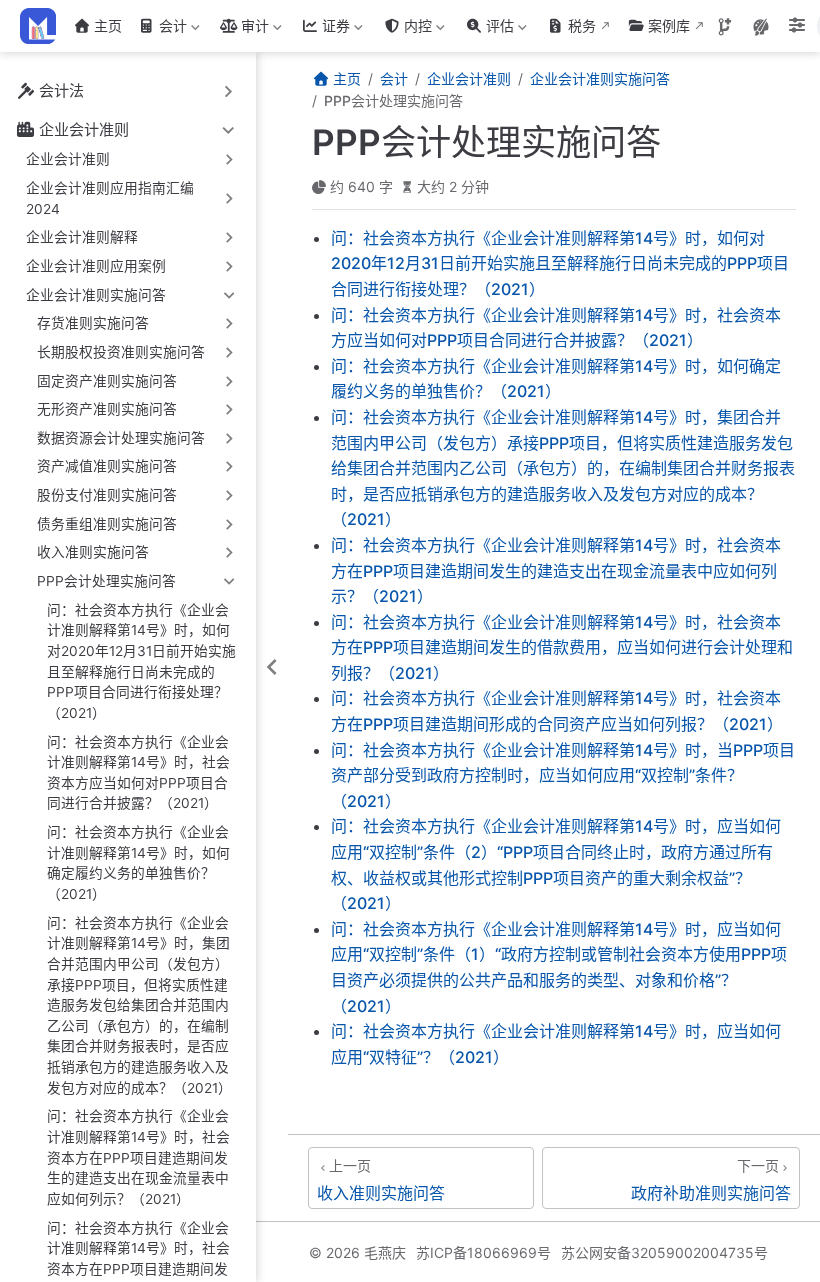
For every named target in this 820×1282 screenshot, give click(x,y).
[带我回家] (44, 26)
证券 (323, 29)
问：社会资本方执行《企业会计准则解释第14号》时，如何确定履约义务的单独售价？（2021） (138, 863)
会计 (160, 29)
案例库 (669, 25)
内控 (405, 29)
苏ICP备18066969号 (483, 1252)
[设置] (797, 27)
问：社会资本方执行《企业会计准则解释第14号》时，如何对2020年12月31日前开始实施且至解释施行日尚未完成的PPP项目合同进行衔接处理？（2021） (141, 661)
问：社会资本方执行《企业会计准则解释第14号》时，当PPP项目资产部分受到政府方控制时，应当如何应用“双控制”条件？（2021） (563, 775)
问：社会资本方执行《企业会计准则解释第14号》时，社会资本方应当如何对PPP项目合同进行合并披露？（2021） (138, 773)
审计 (242, 29)
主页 (108, 25)
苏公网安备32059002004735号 (664, 1252)
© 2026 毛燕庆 (357, 1252)
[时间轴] (725, 27)
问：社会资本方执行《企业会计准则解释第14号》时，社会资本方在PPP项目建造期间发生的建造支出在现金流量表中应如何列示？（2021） (138, 1157)
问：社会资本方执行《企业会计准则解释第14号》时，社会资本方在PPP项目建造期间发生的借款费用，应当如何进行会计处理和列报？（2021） (562, 647)
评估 (487, 29)
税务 (582, 25)
